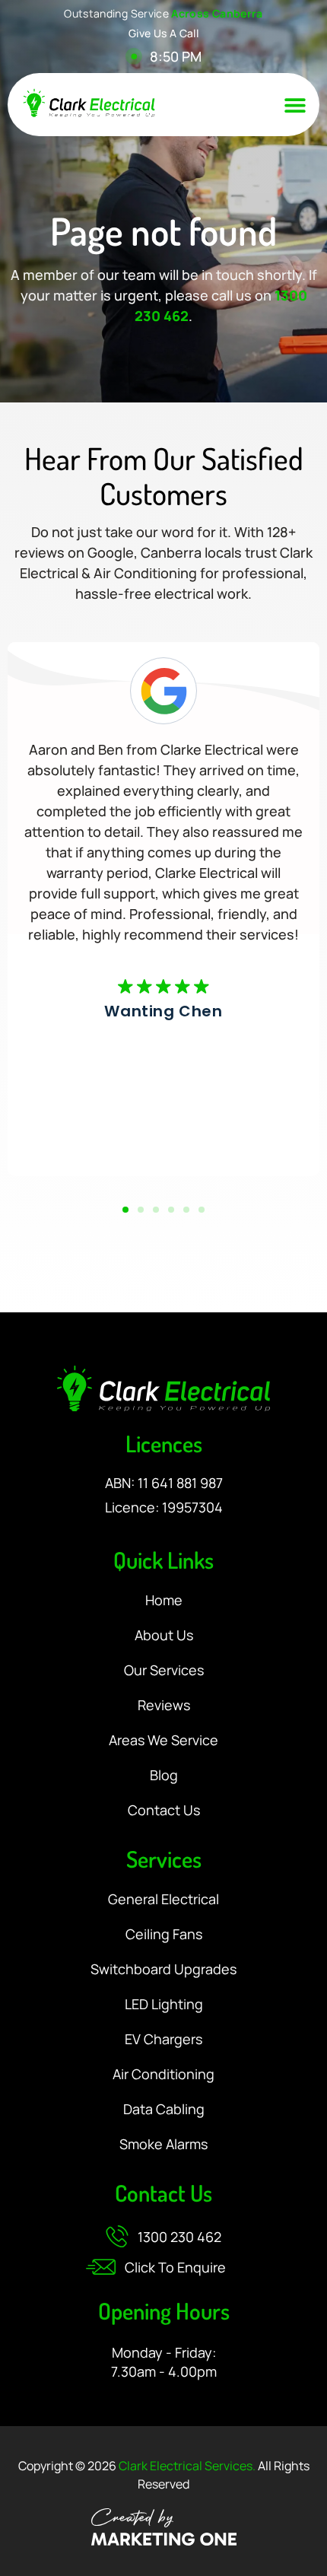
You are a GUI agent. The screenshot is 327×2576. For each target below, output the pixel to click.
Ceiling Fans (164, 1935)
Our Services (164, 1671)
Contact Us (164, 1811)
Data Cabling (164, 2110)
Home (164, 1601)
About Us (164, 1636)
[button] (295, 105)
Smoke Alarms (163, 2145)
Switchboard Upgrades (163, 1970)
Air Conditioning (163, 2075)
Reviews (164, 1706)
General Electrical (163, 1900)
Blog (164, 1776)
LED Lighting (164, 2005)
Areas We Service (163, 1741)
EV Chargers (163, 2040)
